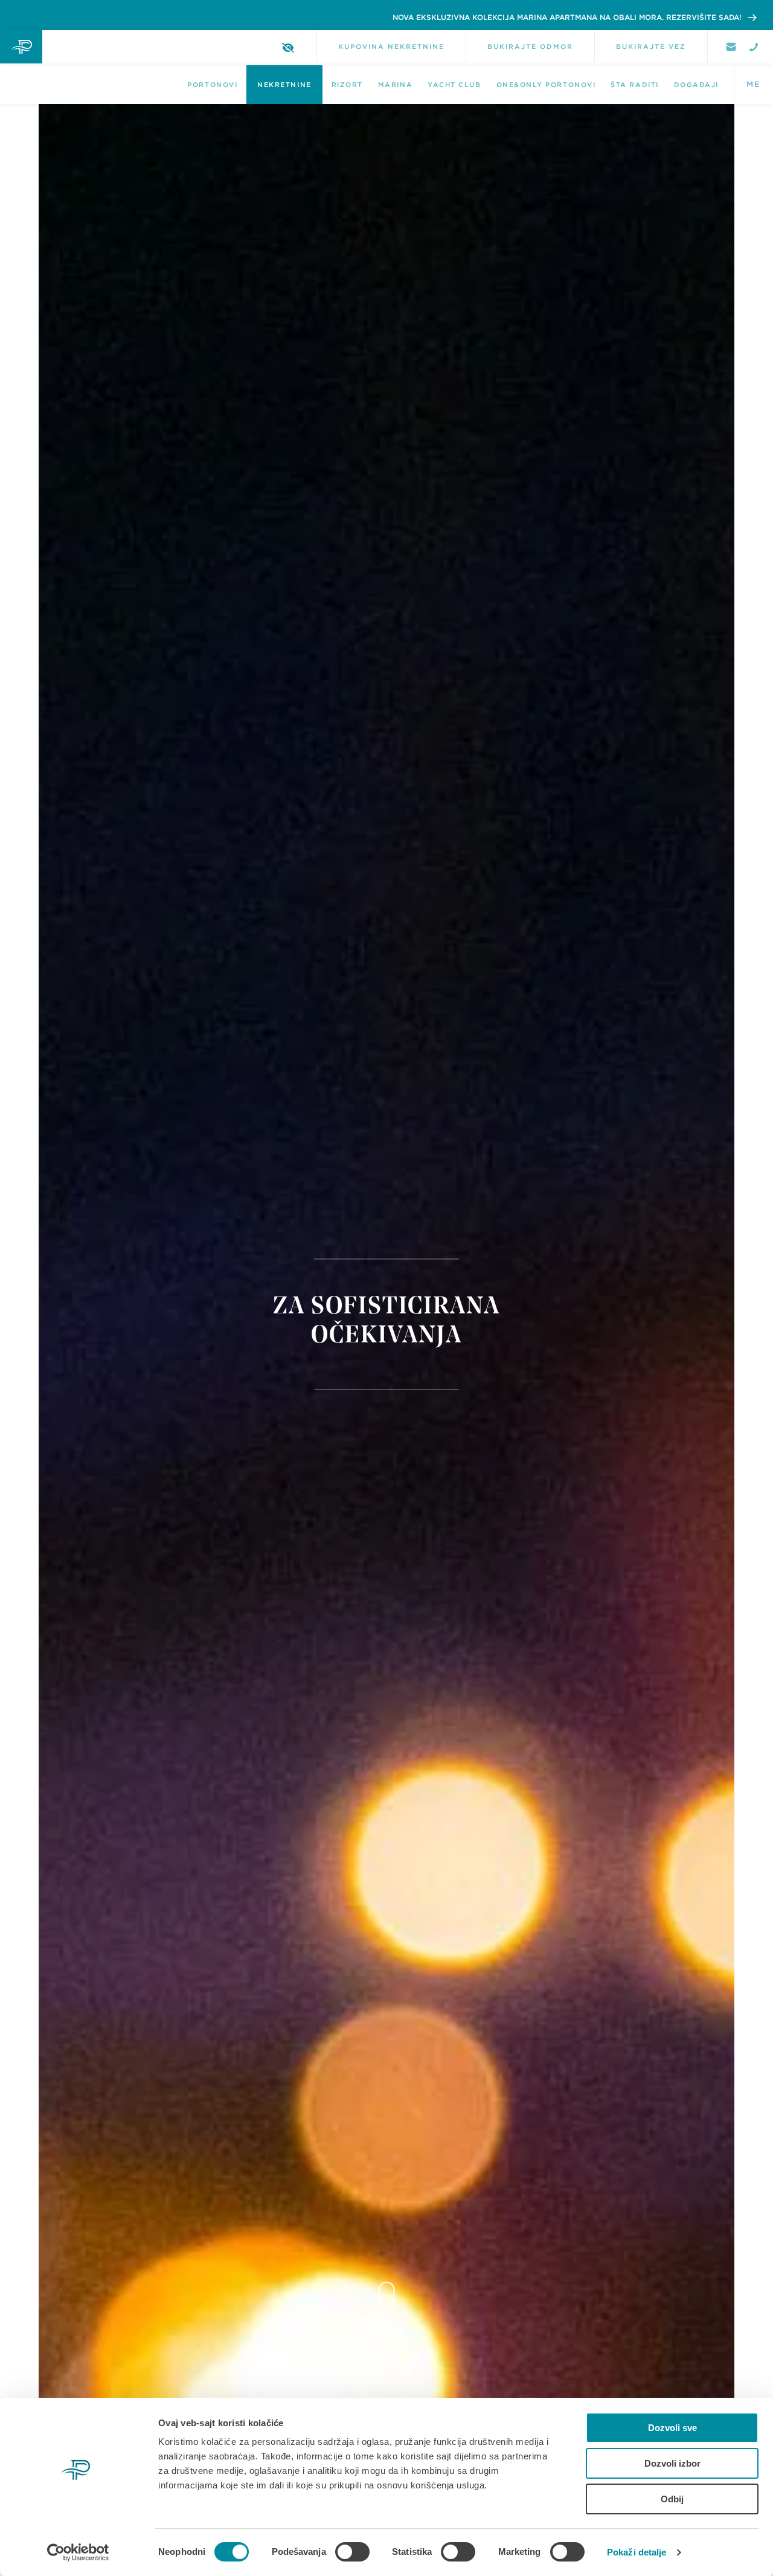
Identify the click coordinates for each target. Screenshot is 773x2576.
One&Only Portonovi (546, 85)
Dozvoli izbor (672, 2463)
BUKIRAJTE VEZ (651, 47)
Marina (395, 85)
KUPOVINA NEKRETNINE (391, 47)
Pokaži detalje (637, 2552)
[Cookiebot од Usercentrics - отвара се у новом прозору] (78, 2552)
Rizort (347, 85)
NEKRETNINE (284, 85)
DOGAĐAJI (696, 85)
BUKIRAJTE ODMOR (530, 47)
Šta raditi (634, 85)
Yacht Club (454, 85)
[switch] (352, 2552)
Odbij (672, 2499)
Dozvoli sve (672, 2428)
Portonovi (212, 85)
